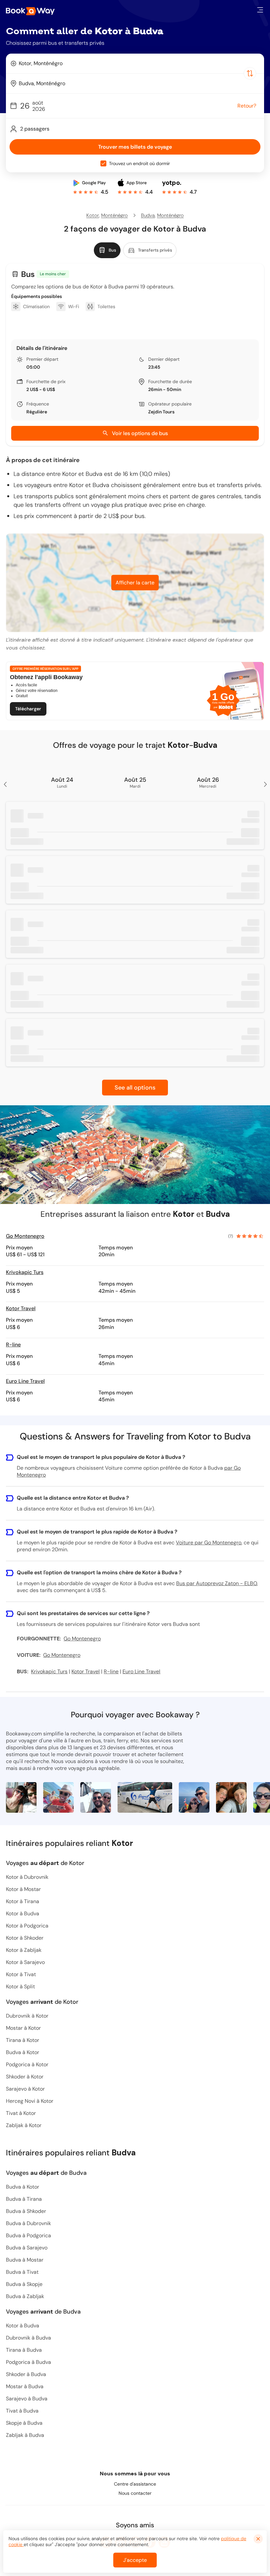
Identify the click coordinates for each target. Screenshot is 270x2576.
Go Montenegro (25, 1236)
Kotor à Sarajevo (25, 1962)
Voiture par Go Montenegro (209, 1543)
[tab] (107, 250)
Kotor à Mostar (23, 1889)
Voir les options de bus (140, 433)
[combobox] (135, 63)
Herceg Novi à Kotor (30, 2101)
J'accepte (135, 2560)
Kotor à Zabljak (24, 1950)
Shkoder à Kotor (25, 2077)
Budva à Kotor (23, 2052)
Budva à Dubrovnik (28, 2223)
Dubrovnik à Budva (28, 2338)
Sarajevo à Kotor (25, 2089)
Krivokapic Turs (25, 1272)
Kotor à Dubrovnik (27, 1877)
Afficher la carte (135, 583)
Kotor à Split (20, 1987)
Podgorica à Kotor (27, 2064)
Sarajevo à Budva (27, 2399)
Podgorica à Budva (28, 2362)
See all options (135, 1088)
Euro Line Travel (25, 1381)
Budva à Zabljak (25, 2296)
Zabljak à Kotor (24, 2125)
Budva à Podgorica (28, 2235)
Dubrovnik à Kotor (27, 2016)
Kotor (93, 215)
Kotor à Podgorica (27, 1926)
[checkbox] (103, 163)
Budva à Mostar (25, 2260)
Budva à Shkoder (26, 2211)
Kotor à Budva (23, 1914)
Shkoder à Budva (26, 2374)
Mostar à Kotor (23, 2028)
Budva (148, 215)
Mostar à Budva (25, 2386)
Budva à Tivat (22, 2272)
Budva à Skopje (24, 2284)
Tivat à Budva (22, 2411)
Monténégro (114, 215)
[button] (260, 10)
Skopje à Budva (24, 2423)
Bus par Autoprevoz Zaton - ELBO (216, 1583)
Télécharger (28, 709)
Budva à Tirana (24, 2199)
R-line (13, 1345)
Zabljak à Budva (25, 2435)
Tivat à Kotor (21, 2113)
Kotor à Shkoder (25, 1938)
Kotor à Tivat (21, 1974)
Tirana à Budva (24, 2350)
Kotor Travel (21, 1308)
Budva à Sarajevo (27, 2248)
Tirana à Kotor (23, 2040)
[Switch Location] (250, 73)
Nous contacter (135, 2493)
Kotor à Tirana (23, 1901)
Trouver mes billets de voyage (135, 147)
